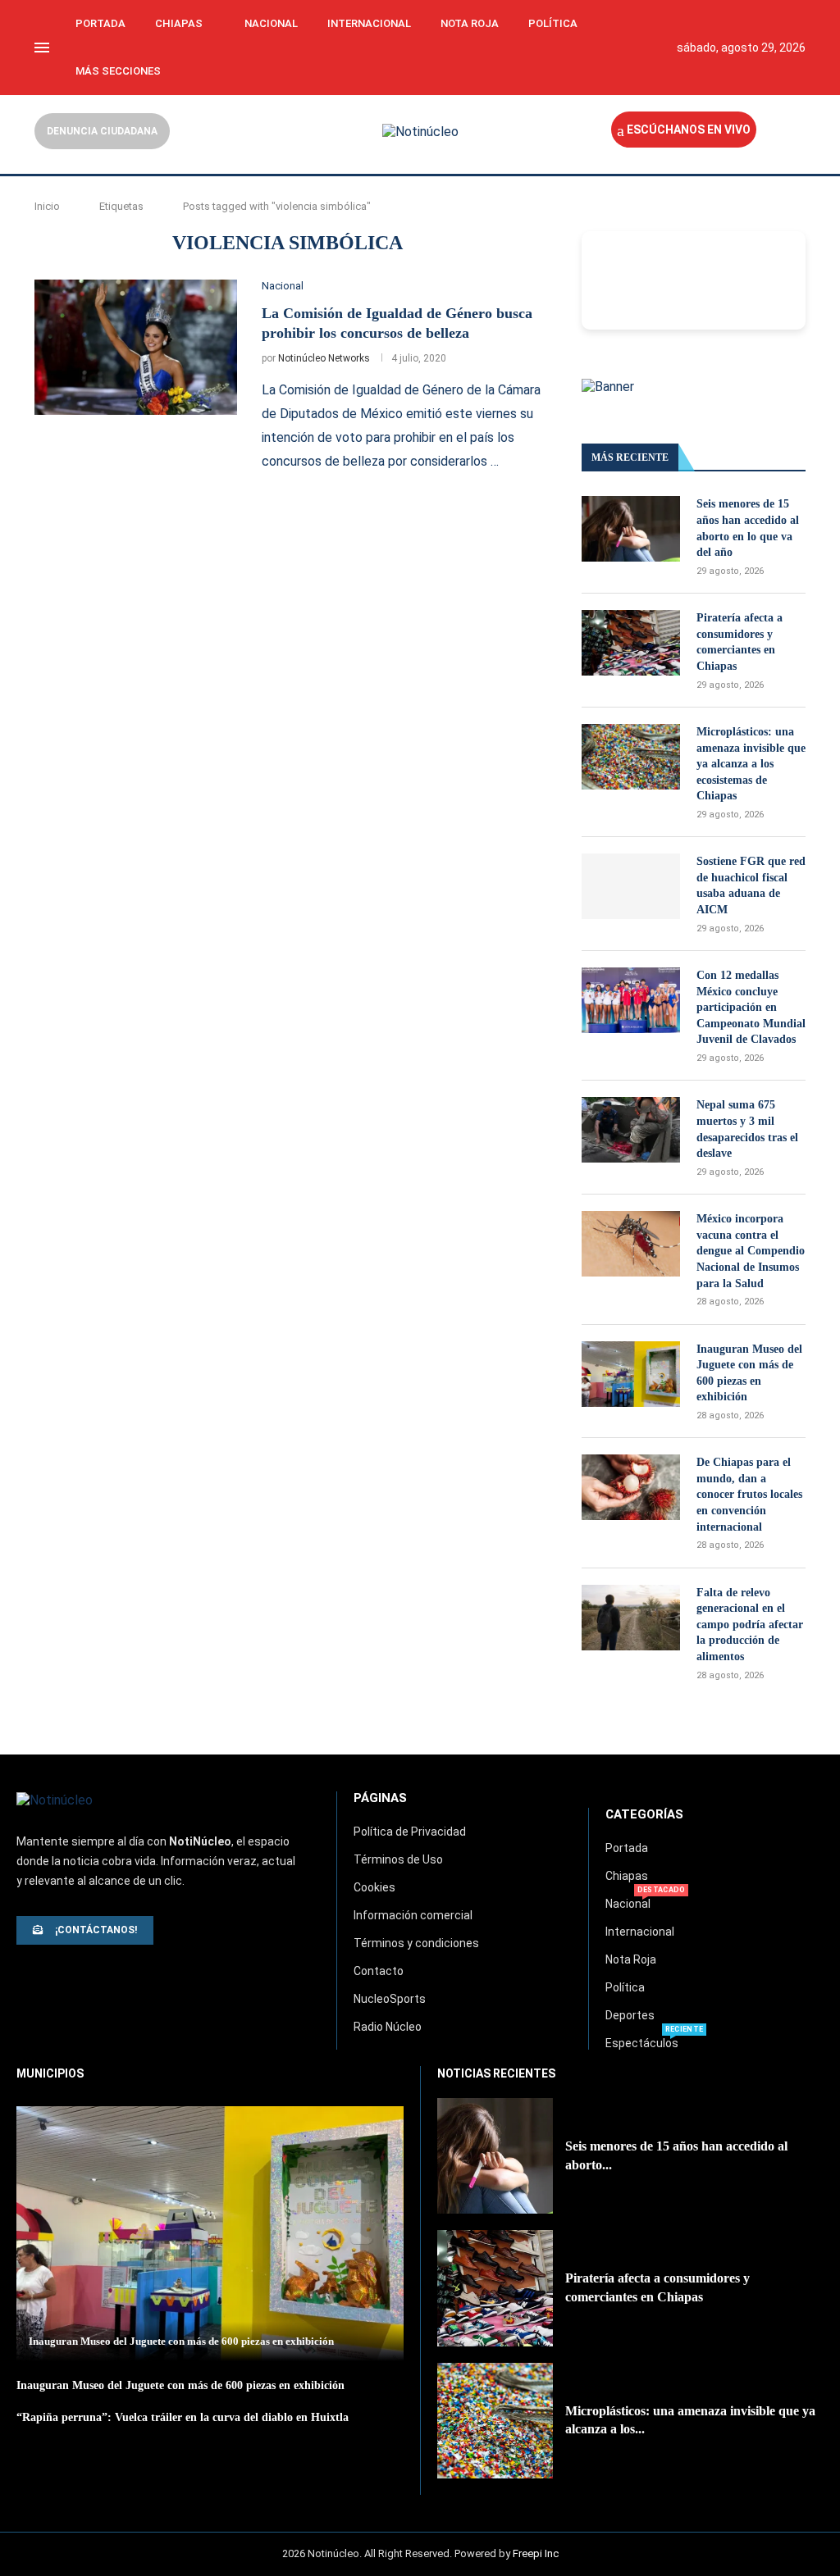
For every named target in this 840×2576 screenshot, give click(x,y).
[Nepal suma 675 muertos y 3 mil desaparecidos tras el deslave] (631, 1130)
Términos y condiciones (416, 1943)
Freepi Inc (536, 2553)
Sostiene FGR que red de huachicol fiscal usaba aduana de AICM (751, 885)
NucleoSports (390, 1999)
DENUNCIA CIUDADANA (102, 131)
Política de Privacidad (410, 1832)
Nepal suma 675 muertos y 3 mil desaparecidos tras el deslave (747, 1129)
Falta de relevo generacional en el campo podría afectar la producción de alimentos (750, 1625)
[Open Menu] (42, 48)
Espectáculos (642, 2043)
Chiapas (179, 23)
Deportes (630, 2015)
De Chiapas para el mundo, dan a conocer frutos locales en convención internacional (749, 1494)
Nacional (271, 23)
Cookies (374, 1887)
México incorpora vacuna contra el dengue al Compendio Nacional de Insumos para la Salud (751, 1251)
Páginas (380, 1798)
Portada (100, 23)
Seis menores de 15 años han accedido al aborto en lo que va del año (748, 528)
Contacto (379, 1971)
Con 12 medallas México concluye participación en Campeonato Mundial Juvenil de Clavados (751, 1007)
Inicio (47, 206)
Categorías (644, 1815)
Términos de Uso (398, 1859)
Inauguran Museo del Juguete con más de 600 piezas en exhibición (749, 1373)
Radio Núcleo (388, 2027)
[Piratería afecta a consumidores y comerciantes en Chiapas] (631, 643)
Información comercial (413, 1915)
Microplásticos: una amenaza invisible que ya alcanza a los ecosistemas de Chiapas (751, 764)
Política (553, 23)
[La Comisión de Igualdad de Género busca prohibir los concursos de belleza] (136, 347)
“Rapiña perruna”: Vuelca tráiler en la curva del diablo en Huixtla (183, 2417)
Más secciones (118, 71)
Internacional (369, 23)
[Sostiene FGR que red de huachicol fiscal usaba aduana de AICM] (631, 886)
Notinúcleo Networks (324, 358)
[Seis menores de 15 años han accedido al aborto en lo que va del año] (631, 529)
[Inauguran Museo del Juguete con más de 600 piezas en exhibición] (631, 1374)
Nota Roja (470, 23)
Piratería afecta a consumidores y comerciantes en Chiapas (740, 642)
